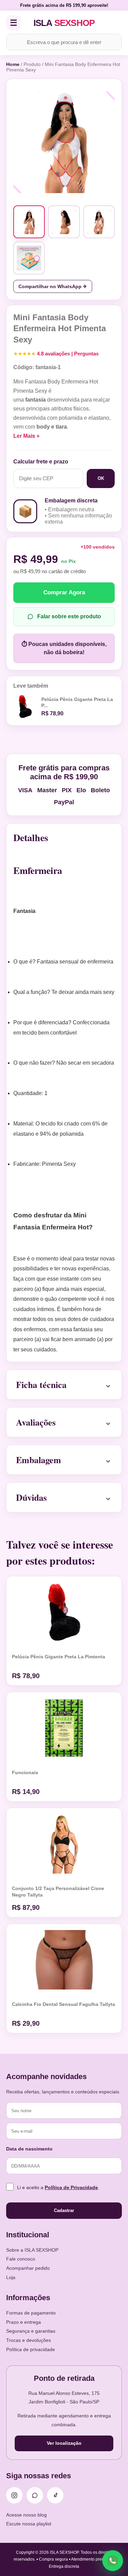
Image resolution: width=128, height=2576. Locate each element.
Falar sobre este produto (69, 616)
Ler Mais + (26, 436)
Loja (11, 2277)
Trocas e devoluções (29, 2340)
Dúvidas (31, 1497)
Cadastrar (64, 2210)
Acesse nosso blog (26, 2515)
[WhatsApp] (35, 2495)
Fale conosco (21, 2259)
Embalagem (39, 1460)
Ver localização (64, 2443)
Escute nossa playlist (29, 2524)
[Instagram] (14, 2495)
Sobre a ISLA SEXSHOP (32, 2250)
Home (13, 64)
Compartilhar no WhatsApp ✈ (53, 286)
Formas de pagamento (31, 2313)
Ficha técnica (41, 1385)
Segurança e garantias (31, 2331)
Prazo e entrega (24, 2322)
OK (101, 478)
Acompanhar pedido (28, 2268)
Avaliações (36, 1422)
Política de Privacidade (71, 2187)
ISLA (64, 23)
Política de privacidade (31, 2349)
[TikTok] (55, 2495)
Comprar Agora (64, 592)
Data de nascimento (29, 2149)
